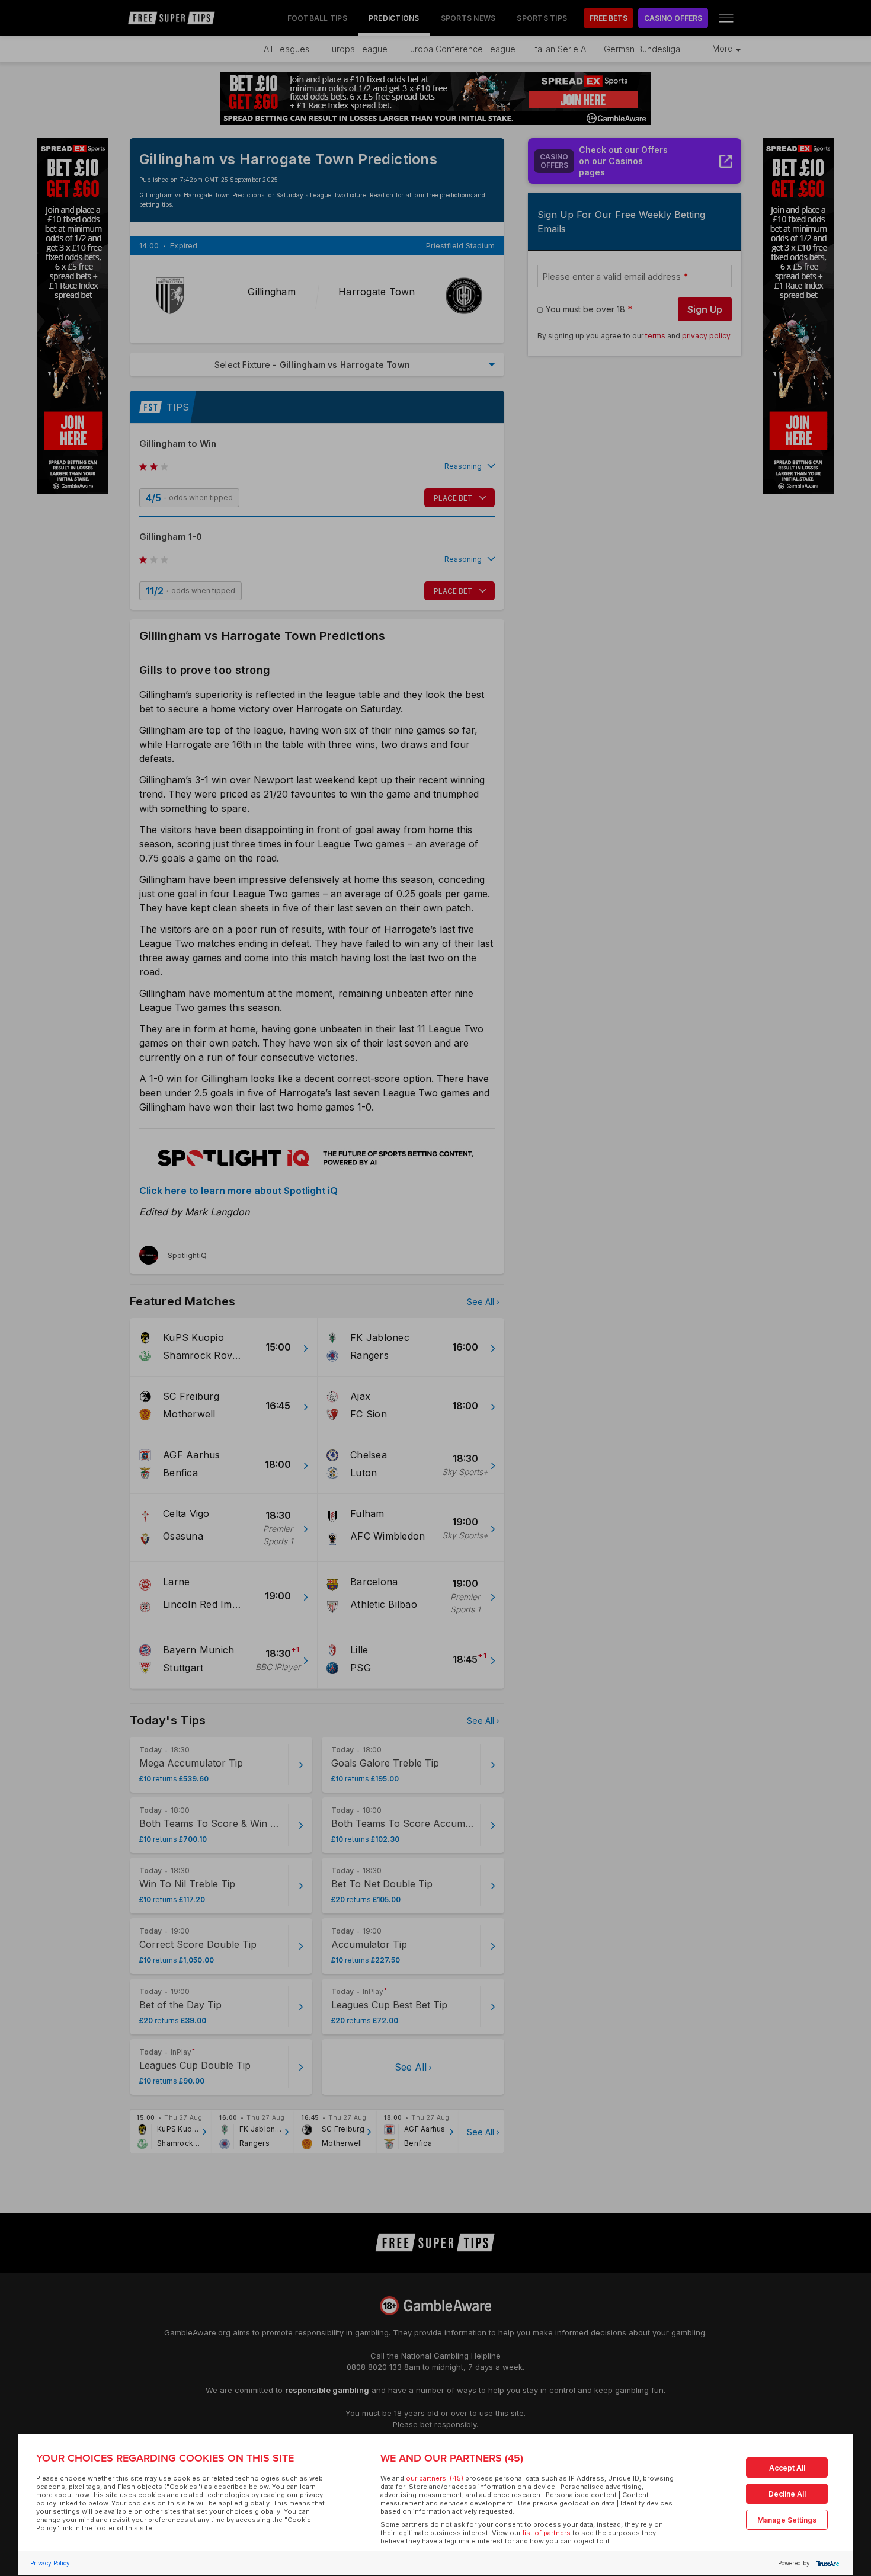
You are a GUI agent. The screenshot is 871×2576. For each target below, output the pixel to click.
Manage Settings (787, 2520)
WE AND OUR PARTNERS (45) (452, 2458)
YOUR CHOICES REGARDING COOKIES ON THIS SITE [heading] (165, 2458)
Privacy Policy (50, 2563)
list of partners (547, 2533)
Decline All (787, 2494)
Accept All (787, 2468)
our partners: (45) (435, 2478)
